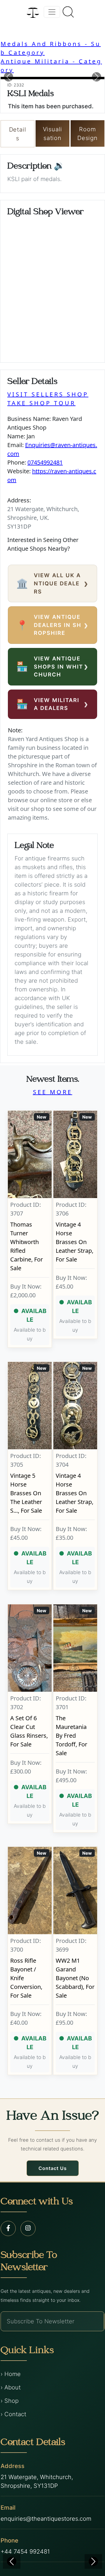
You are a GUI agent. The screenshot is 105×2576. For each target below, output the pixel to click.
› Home (11, 2374)
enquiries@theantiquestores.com (46, 2519)
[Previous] (12, 2561)
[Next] (93, 2561)
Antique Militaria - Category (51, 66)
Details (18, 134)
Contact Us (53, 2168)
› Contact (13, 2414)
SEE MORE (53, 1092)
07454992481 (45, 462)
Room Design (87, 134)
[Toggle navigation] (52, 12)
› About (11, 2387)
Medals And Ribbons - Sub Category (51, 48)
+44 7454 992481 (25, 2552)
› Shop (10, 2401)
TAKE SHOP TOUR (41, 403)
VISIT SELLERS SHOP (48, 394)
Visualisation (53, 134)
